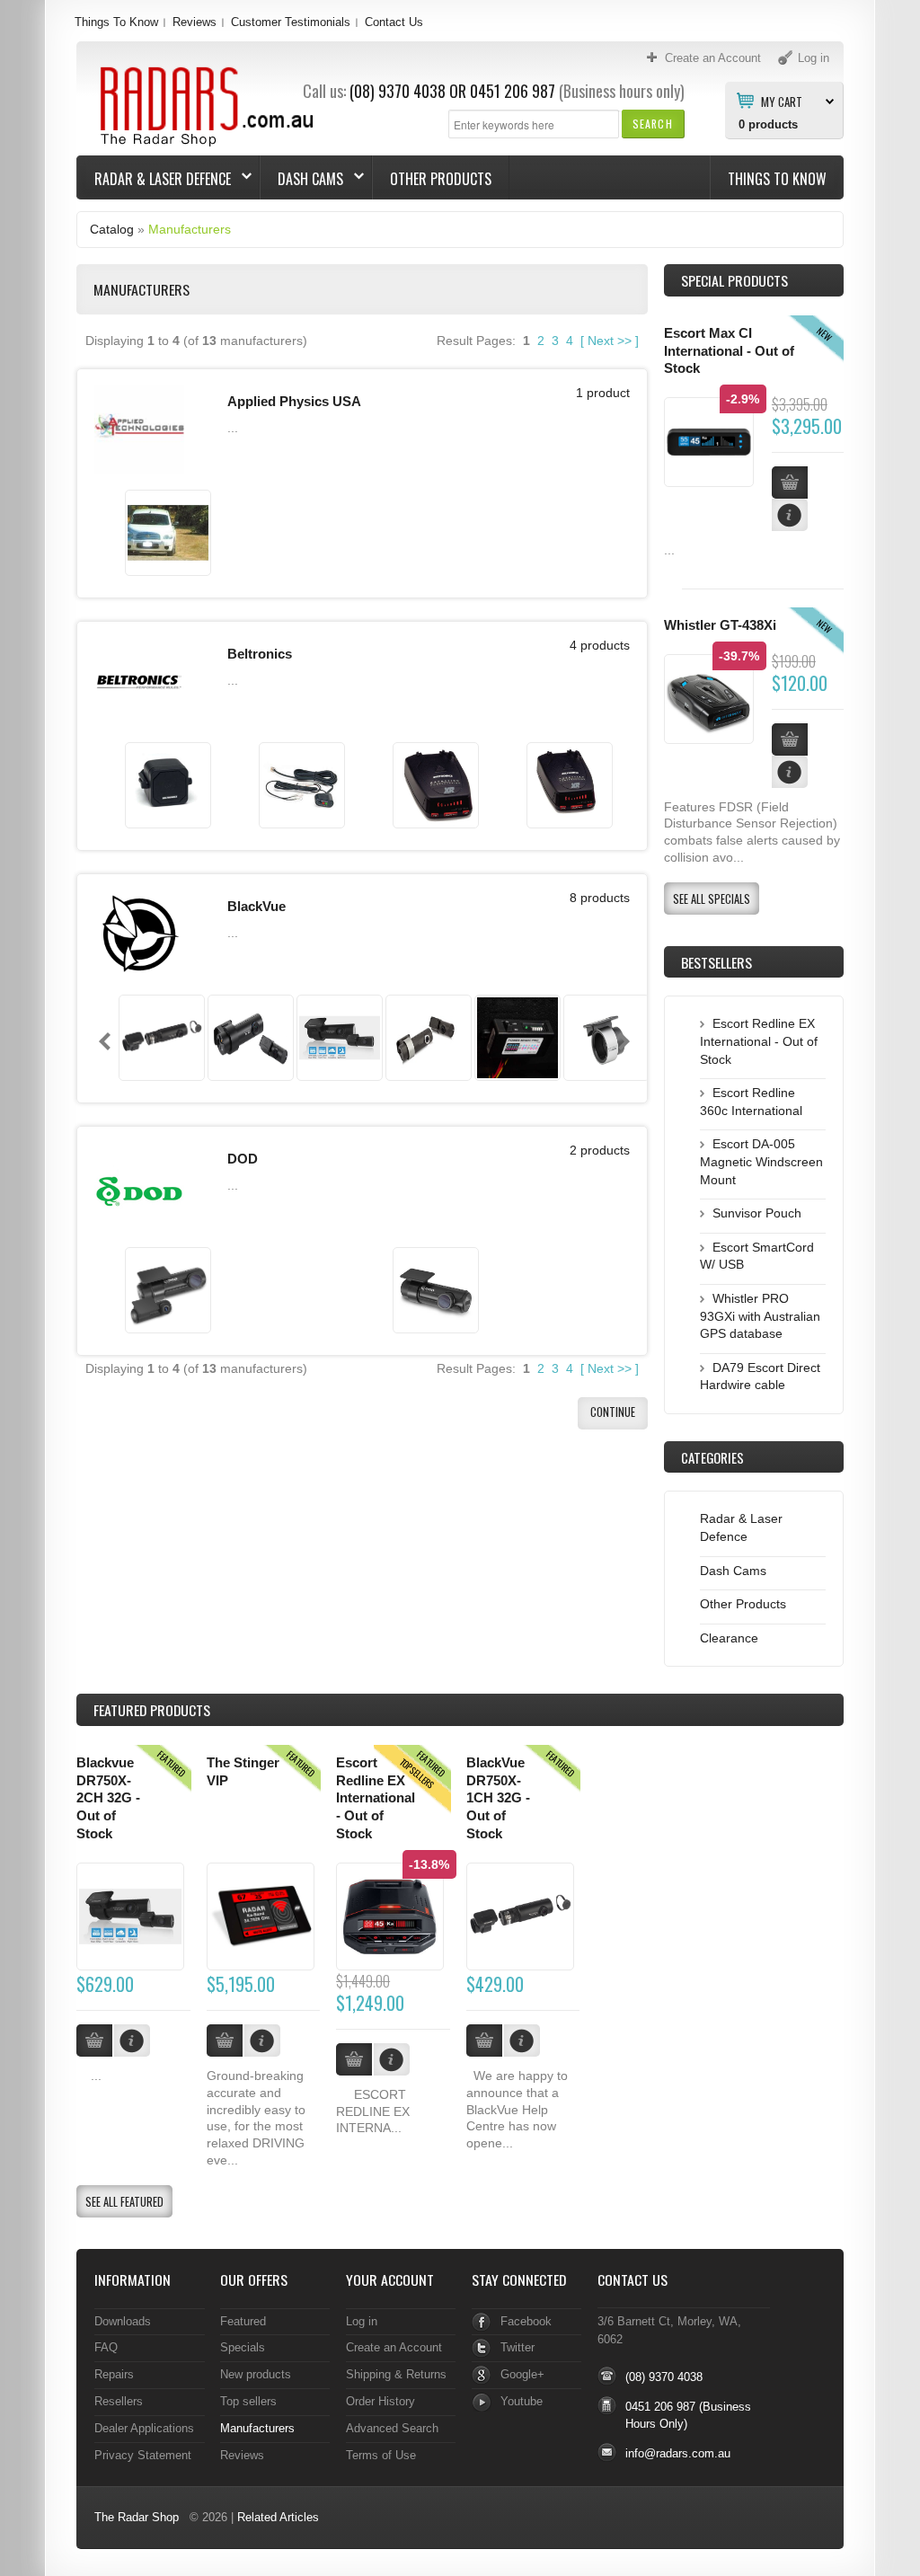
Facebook (526, 2321)
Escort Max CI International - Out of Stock (729, 351)
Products (152, 1710)
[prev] (105, 1041)
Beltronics (260, 654)
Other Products (441, 179)
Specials (243, 2347)
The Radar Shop (137, 2517)
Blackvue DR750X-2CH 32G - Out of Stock (108, 1798)
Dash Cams (302, 179)
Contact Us (394, 22)
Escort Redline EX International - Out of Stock (759, 1041)
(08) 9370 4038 (398, 91)
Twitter (517, 2347)
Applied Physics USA (294, 402)
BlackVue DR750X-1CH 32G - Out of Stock (498, 1798)
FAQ (106, 2347)
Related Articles (278, 2517)
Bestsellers (717, 962)
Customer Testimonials (291, 22)
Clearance (729, 1638)
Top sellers (248, 2401)
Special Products (734, 280)
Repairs (114, 2374)
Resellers (119, 2401)
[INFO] (132, 2040)
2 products (600, 1150)
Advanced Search (392, 2428)
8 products (600, 898)
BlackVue (257, 907)
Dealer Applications (144, 2428)
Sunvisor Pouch (757, 1213)
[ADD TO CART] (94, 2040)
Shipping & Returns (396, 2374)
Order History (380, 2401)
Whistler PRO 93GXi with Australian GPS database (760, 1316)
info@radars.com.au (678, 2453)
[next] (624, 1041)
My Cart (782, 101)
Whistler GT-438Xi (720, 625)
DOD (243, 1159)
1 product (603, 393)
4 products (600, 645)
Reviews (195, 22)
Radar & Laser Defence (154, 179)
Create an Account (394, 2347)
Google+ (522, 2374)
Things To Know (116, 22)
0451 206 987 (513, 91)
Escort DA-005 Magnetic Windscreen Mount (761, 1161)
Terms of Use (381, 2455)
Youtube (522, 2401)
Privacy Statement (143, 2455)
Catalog (112, 229)
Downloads (123, 2321)
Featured (243, 2321)
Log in (362, 2321)
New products (256, 2374)
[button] (653, 124)
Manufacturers (190, 229)
